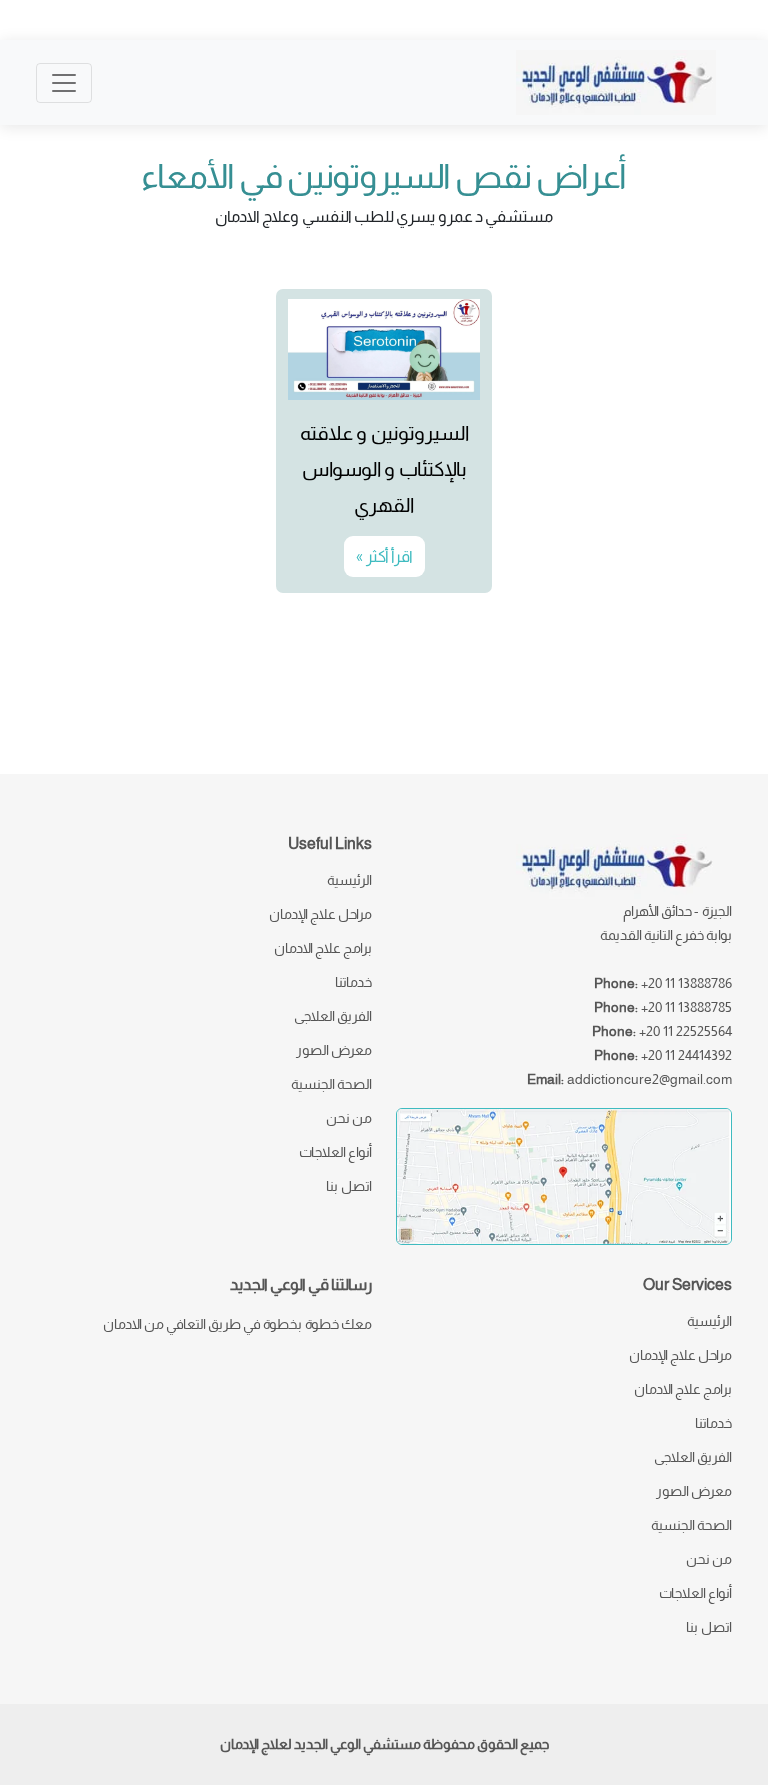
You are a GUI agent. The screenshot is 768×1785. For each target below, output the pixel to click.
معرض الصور (334, 1050)
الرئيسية (349, 880)
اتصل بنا (349, 1186)
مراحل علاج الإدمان (320, 914)
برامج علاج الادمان (323, 948)
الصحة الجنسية (331, 1084)
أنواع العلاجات (335, 1152)
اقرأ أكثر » (384, 556)
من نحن (349, 1118)
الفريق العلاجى (333, 1016)
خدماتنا (353, 982)
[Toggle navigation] (64, 83)
